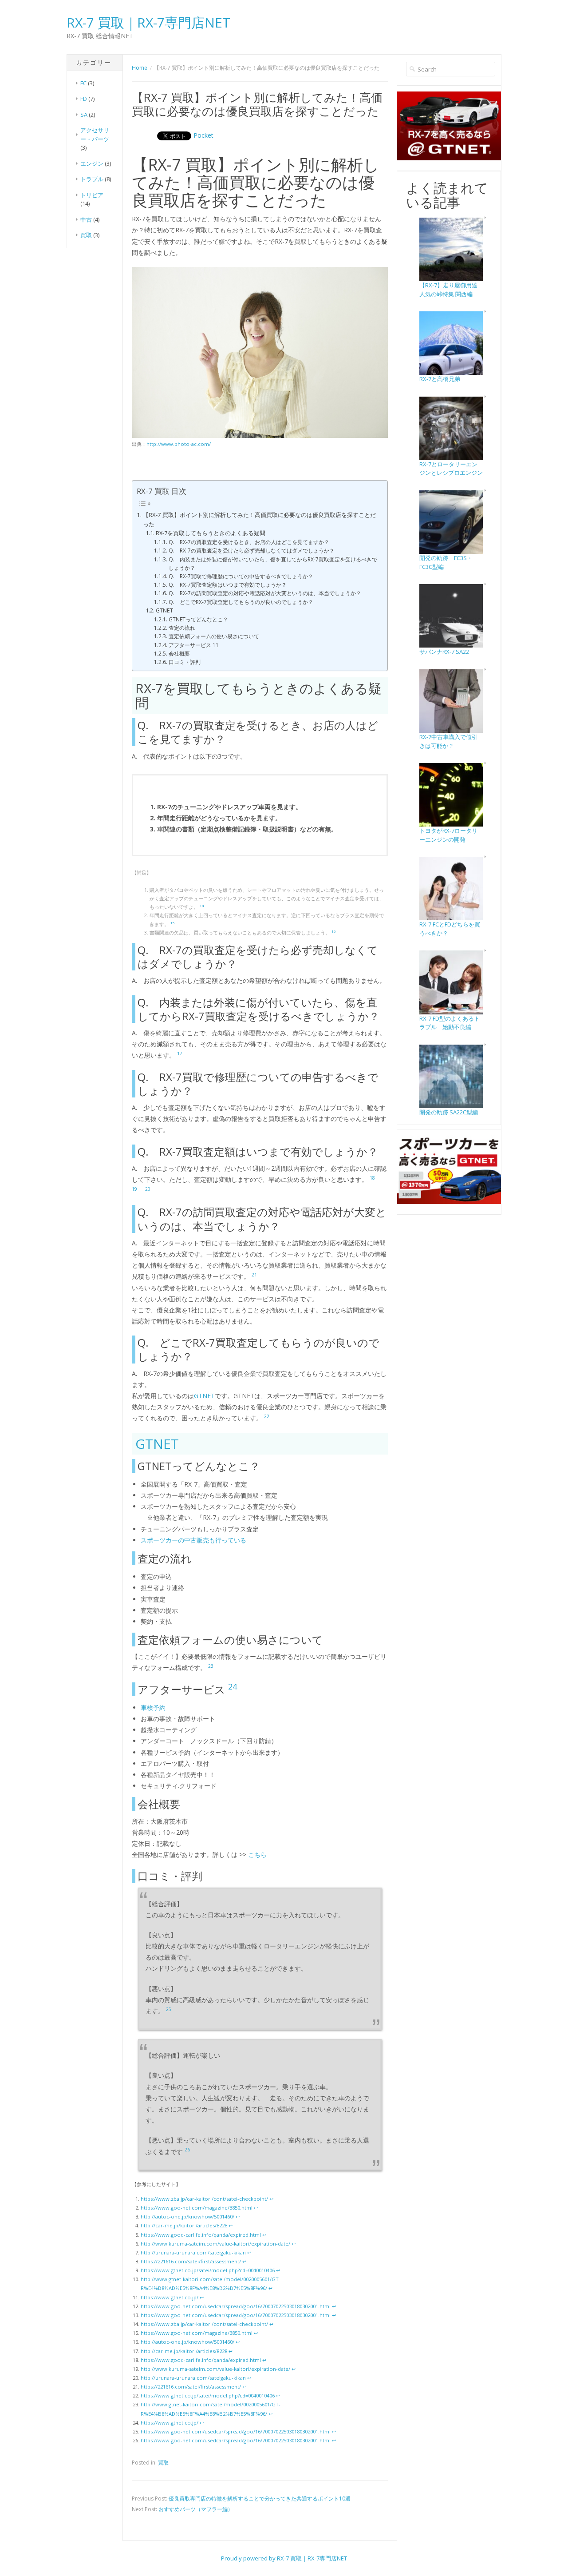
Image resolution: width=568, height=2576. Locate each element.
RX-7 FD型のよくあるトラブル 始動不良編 (450, 1023)
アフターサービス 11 (193, 645)
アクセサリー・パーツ (95, 135)
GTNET (164, 610)
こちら (257, 1854)
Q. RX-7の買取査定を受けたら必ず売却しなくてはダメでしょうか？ (251, 551)
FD (84, 99)
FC (83, 83)
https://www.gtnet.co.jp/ (170, 2297)
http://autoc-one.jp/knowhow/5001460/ (187, 2216)
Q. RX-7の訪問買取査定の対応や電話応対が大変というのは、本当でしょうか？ (265, 593)
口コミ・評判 (184, 662)
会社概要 (179, 654)
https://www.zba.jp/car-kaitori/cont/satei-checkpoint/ (204, 2199)
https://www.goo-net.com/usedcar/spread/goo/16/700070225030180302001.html (236, 2306)
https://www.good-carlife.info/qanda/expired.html (201, 2235)
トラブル (92, 179)
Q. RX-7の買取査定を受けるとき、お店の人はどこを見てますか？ (249, 542)
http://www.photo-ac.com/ (179, 444)
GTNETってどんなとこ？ (198, 619)
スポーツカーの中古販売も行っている (193, 1540)
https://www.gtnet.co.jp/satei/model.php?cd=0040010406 (208, 2270)
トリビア (92, 195)
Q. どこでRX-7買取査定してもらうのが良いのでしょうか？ (241, 602)
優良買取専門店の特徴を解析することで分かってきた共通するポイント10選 (260, 2498)
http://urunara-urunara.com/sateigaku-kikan (193, 2252)
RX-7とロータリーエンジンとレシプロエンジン (451, 469)
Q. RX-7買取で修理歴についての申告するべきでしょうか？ (241, 576)
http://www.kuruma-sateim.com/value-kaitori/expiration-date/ (215, 2244)
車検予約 (153, 1707)
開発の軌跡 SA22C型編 (449, 1112)
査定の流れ (182, 628)
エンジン (92, 163)
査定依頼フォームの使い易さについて (214, 636)
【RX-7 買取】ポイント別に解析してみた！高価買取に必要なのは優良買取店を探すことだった (259, 519)
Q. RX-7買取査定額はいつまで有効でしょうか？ (227, 585)
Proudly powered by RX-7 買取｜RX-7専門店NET (284, 2558)
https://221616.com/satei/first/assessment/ (191, 2261)
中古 (86, 219)
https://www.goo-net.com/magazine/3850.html (197, 2208)
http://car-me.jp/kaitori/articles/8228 (184, 2225)
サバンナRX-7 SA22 (444, 652)
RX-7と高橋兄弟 (440, 379)
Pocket (203, 135)
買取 (86, 235)
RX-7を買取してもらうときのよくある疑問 (211, 533)
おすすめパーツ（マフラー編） (196, 2509)
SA (84, 115)
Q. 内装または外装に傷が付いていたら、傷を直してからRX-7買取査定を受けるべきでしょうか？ (273, 564)
